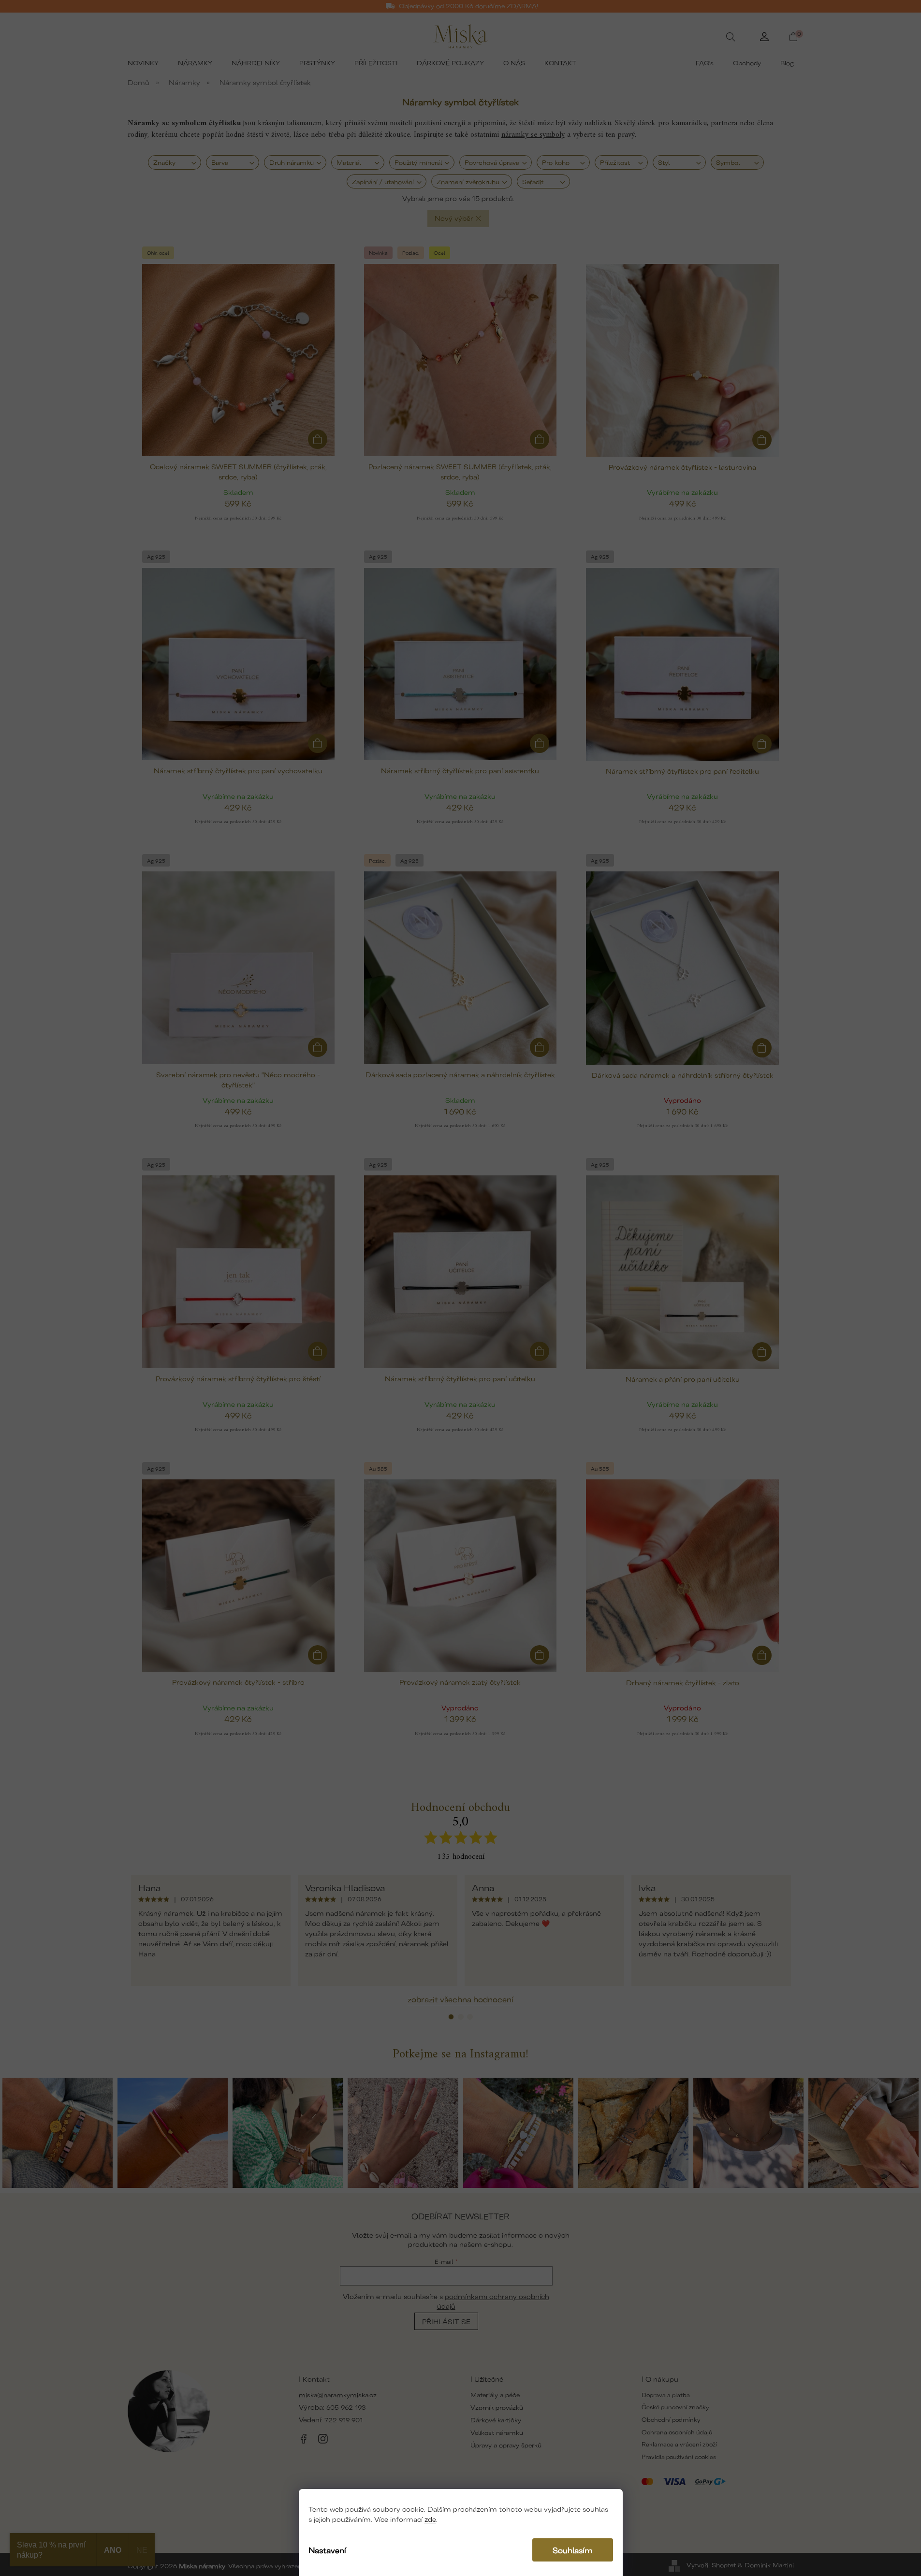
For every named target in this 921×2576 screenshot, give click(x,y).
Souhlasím (573, 2550)
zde (430, 2519)
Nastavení (327, 2550)
